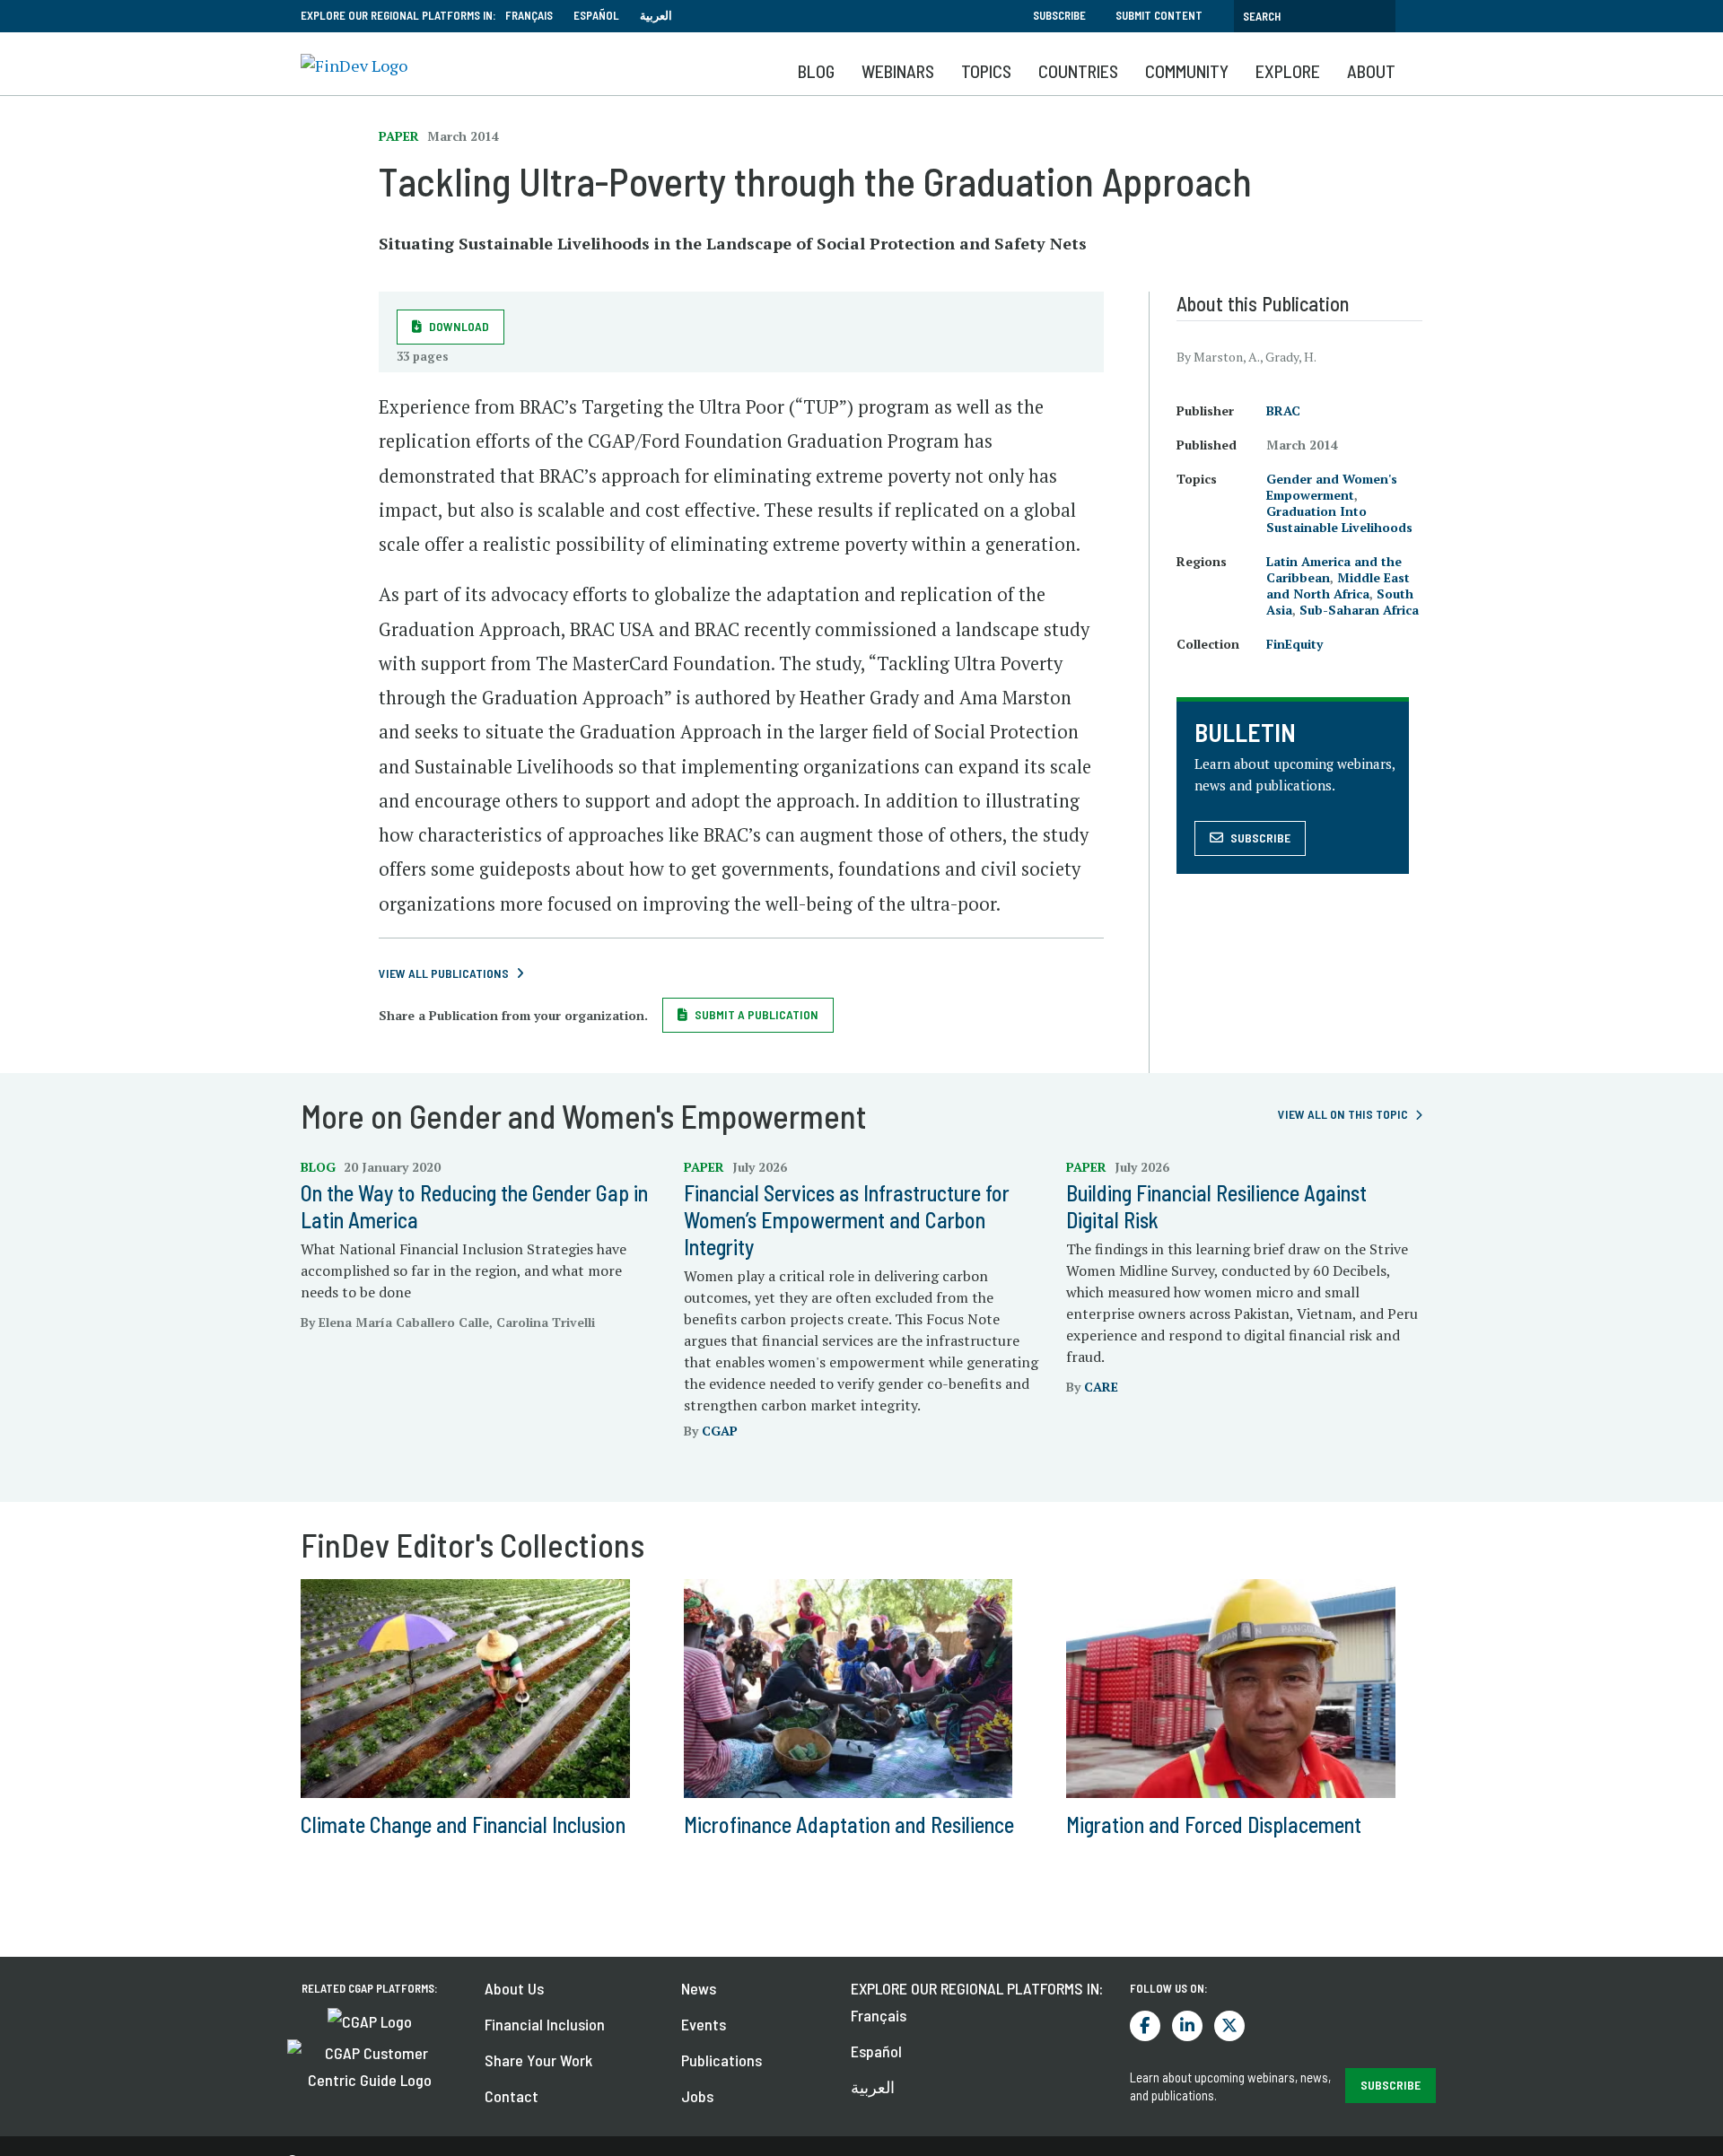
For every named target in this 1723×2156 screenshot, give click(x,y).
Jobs (697, 2096)
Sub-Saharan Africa (1359, 610)
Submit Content (1159, 15)
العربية (656, 15)
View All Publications (444, 973)
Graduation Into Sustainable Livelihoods (1339, 519)
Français (529, 15)
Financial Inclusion (545, 2024)
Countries (1078, 71)
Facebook (1145, 2026)
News (699, 1988)
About (1371, 71)
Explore (1288, 71)
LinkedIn (1187, 2026)
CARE (1101, 1387)
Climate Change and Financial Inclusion (463, 1824)
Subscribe (1059, 15)
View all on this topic (1343, 1114)
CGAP (720, 1431)
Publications (722, 2060)
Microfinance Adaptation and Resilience (849, 1824)
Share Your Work (538, 2060)
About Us (514, 1988)
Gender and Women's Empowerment (1332, 487)
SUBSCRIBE (1391, 2085)
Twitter (1229, 2026)
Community (1187, 71)
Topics (986, 71)
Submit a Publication (757, 1014)
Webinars (898, 71)
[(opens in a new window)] (370, 2020)
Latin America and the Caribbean (1334, 569)
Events (704, 2024)
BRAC (1283, 410)
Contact (512, 2096)
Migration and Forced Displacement (1214, 1824)
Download (459, 326)
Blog (816, 71)
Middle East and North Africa (1338, 585)
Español (596, 15)
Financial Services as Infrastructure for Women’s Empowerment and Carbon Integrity (847, 1220)
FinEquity (1294, 644)
